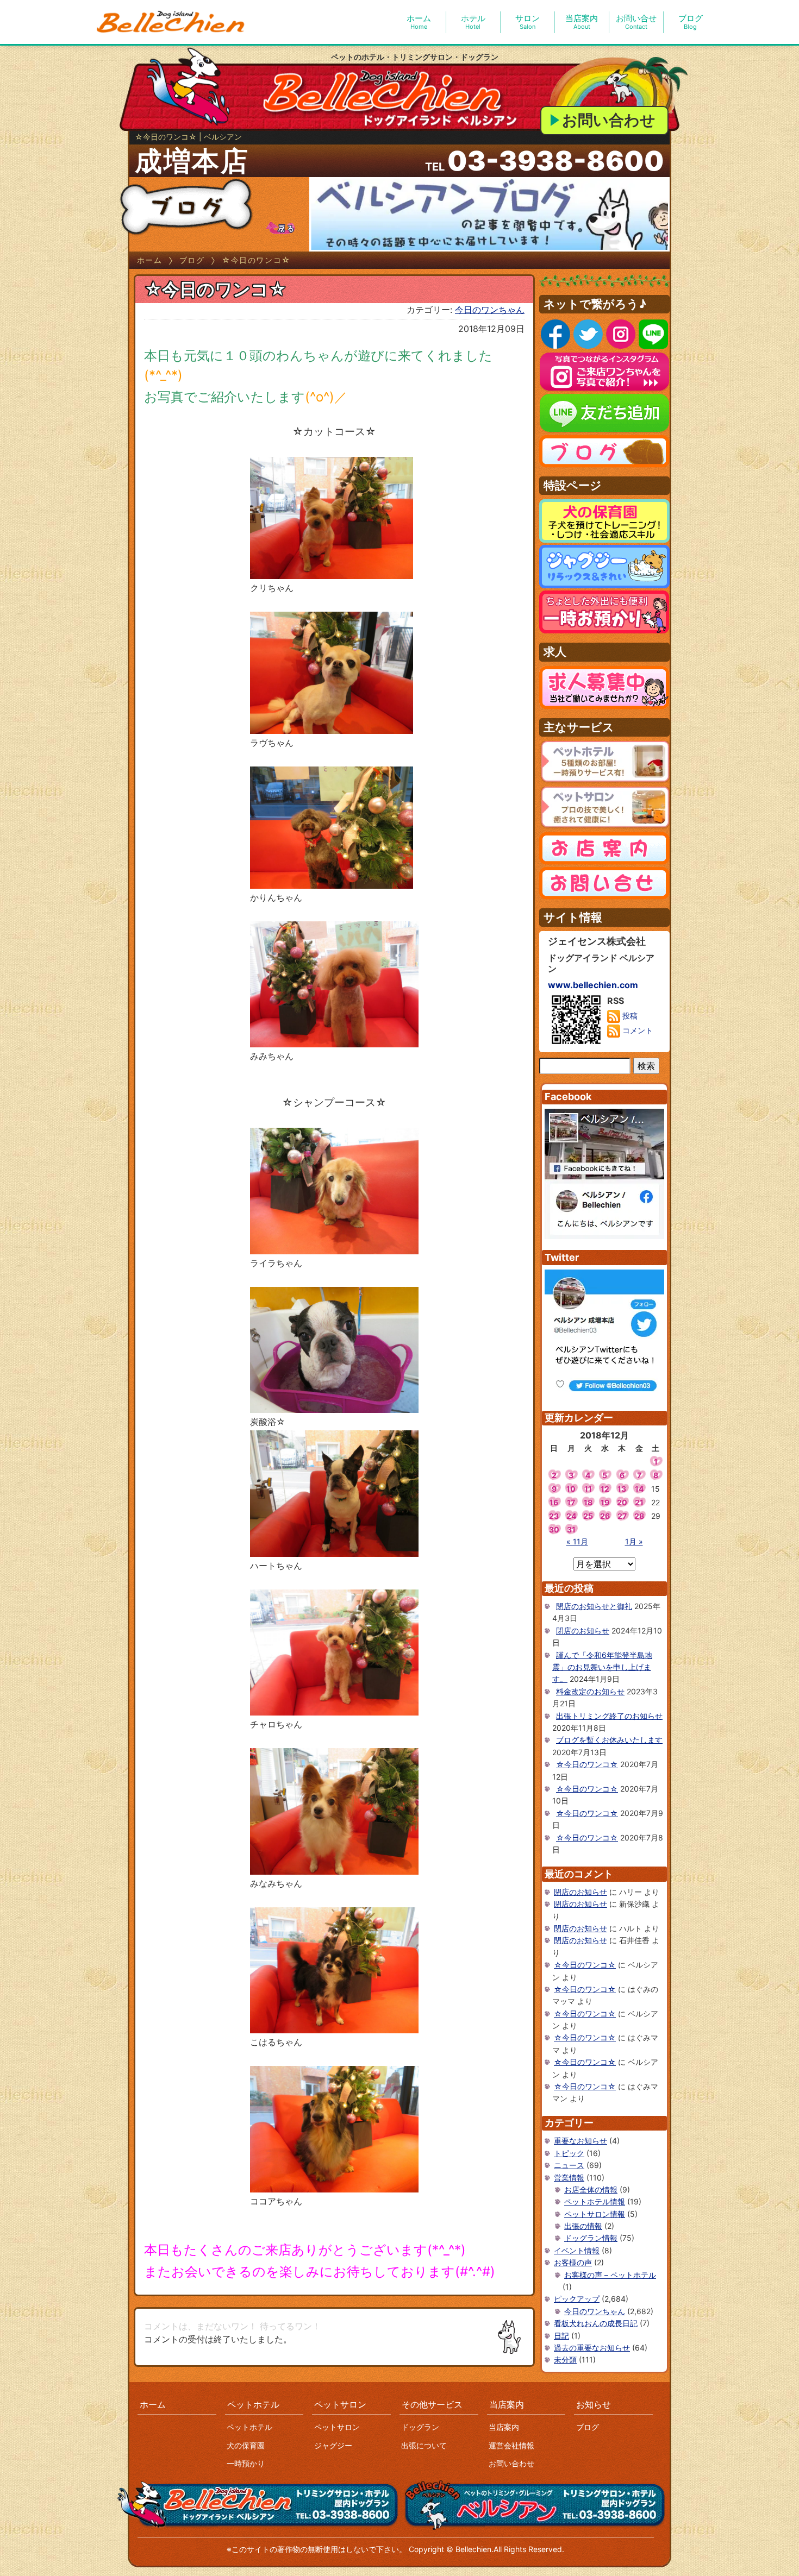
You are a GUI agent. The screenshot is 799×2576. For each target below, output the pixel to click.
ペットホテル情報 (595, 2201)
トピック (569, 2153)
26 (605, 1516)
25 (588, 1516)
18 (588, 1502)
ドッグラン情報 (591, 2238)
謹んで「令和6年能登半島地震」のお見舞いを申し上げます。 (602, 1667)
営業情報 (569, 2178)
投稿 (629, 1016)
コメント (636, 1030)
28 (639, 1516)
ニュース (569, 2165)
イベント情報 (577, 2250)
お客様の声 (573, 2262)
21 (639, 1502)
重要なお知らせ (580, 2141)
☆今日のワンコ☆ (587, 1764)
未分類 (565, 2360)
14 (639, 1489)
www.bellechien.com (593, 985)
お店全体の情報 (591, 2189)
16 (554, 1502)
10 (571, 1489)
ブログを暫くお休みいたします (609, 1740)
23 (554, 1516)
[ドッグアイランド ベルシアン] (171, 22)
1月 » (634, 1541)
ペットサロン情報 (595, 2214)
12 (605, 1489)
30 (554, 1529)
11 (588, 1489)
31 (571, 1529)
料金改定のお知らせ (590, 1691)
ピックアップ (577, 2299)
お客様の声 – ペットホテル (610, 2275)
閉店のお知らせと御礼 (594, 1606)
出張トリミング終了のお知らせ (609, 1716)
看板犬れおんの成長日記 (596, 2323)
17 (571, 1502)
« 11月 (577, 1541)
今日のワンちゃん (490, 310)
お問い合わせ (609, 120)
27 (622, 1516)
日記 (561, 2336)
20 (622, 1502)
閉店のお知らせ (583, 1631)
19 (605, 1502)
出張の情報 (583, 2226)
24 (571, 1516)
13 (622, 1489)
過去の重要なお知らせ (592, 2348)
